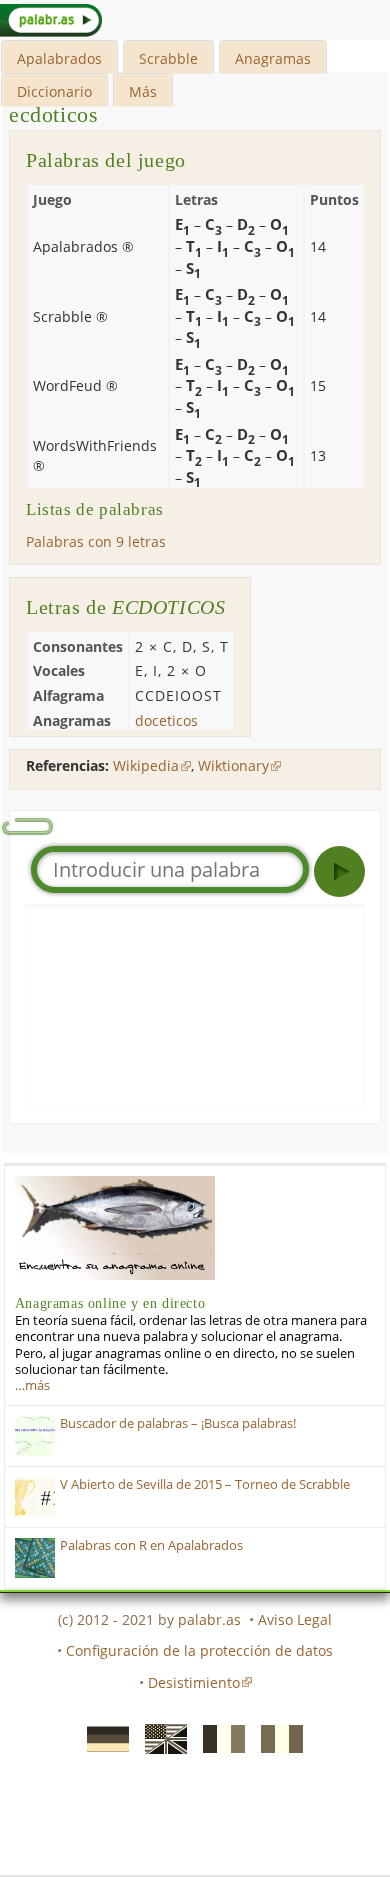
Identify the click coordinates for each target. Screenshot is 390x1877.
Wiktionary (233, 765)
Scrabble (168, 58)
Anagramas (273, 58)
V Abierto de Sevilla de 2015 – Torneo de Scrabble (205, 1484)
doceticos (166, 720)
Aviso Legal (295, 1619)
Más (143, 91)
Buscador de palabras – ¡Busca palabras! (178, 1423)
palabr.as (209, 1619)
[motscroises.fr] (218, 1738)
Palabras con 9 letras (96, 541)
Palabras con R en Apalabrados (151, 1545)
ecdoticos (53, 114)
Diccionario (54, 91)
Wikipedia (146, 765)
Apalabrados (59, 58)
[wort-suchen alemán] (102, 1738)
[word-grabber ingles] (160, 1738)
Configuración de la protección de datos (199, 1650)
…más (32, 1385)
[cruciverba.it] (276, 1738)
